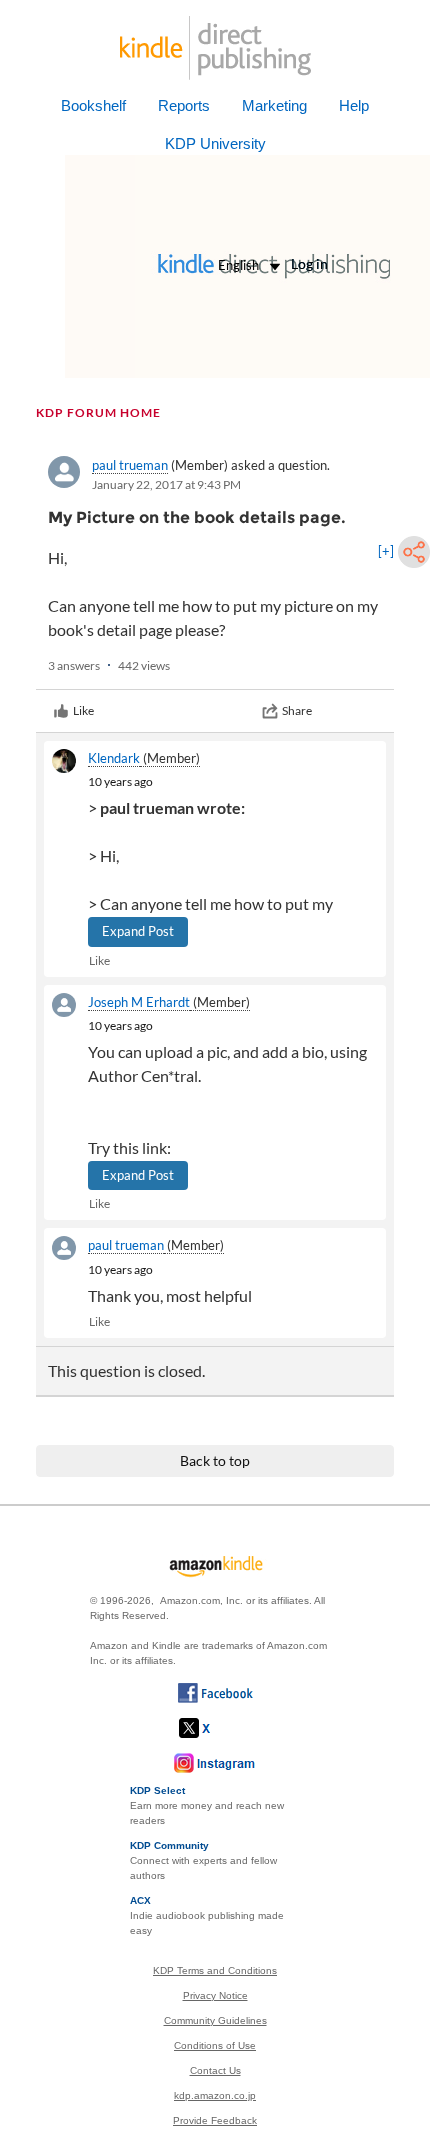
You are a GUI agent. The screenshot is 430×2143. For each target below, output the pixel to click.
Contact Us (215, 2070)
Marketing (274, 105)
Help (354, 105)
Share (297, 710)
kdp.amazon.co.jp (215, 2095)
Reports (184, 105)
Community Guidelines (215, 2020)
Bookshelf (93, 105)
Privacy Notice (215, 1995)
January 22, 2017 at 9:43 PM (166, 484)
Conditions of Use (215, 2045)
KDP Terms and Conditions (215, 1970)
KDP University (215, 143)
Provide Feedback (215, 2120)
